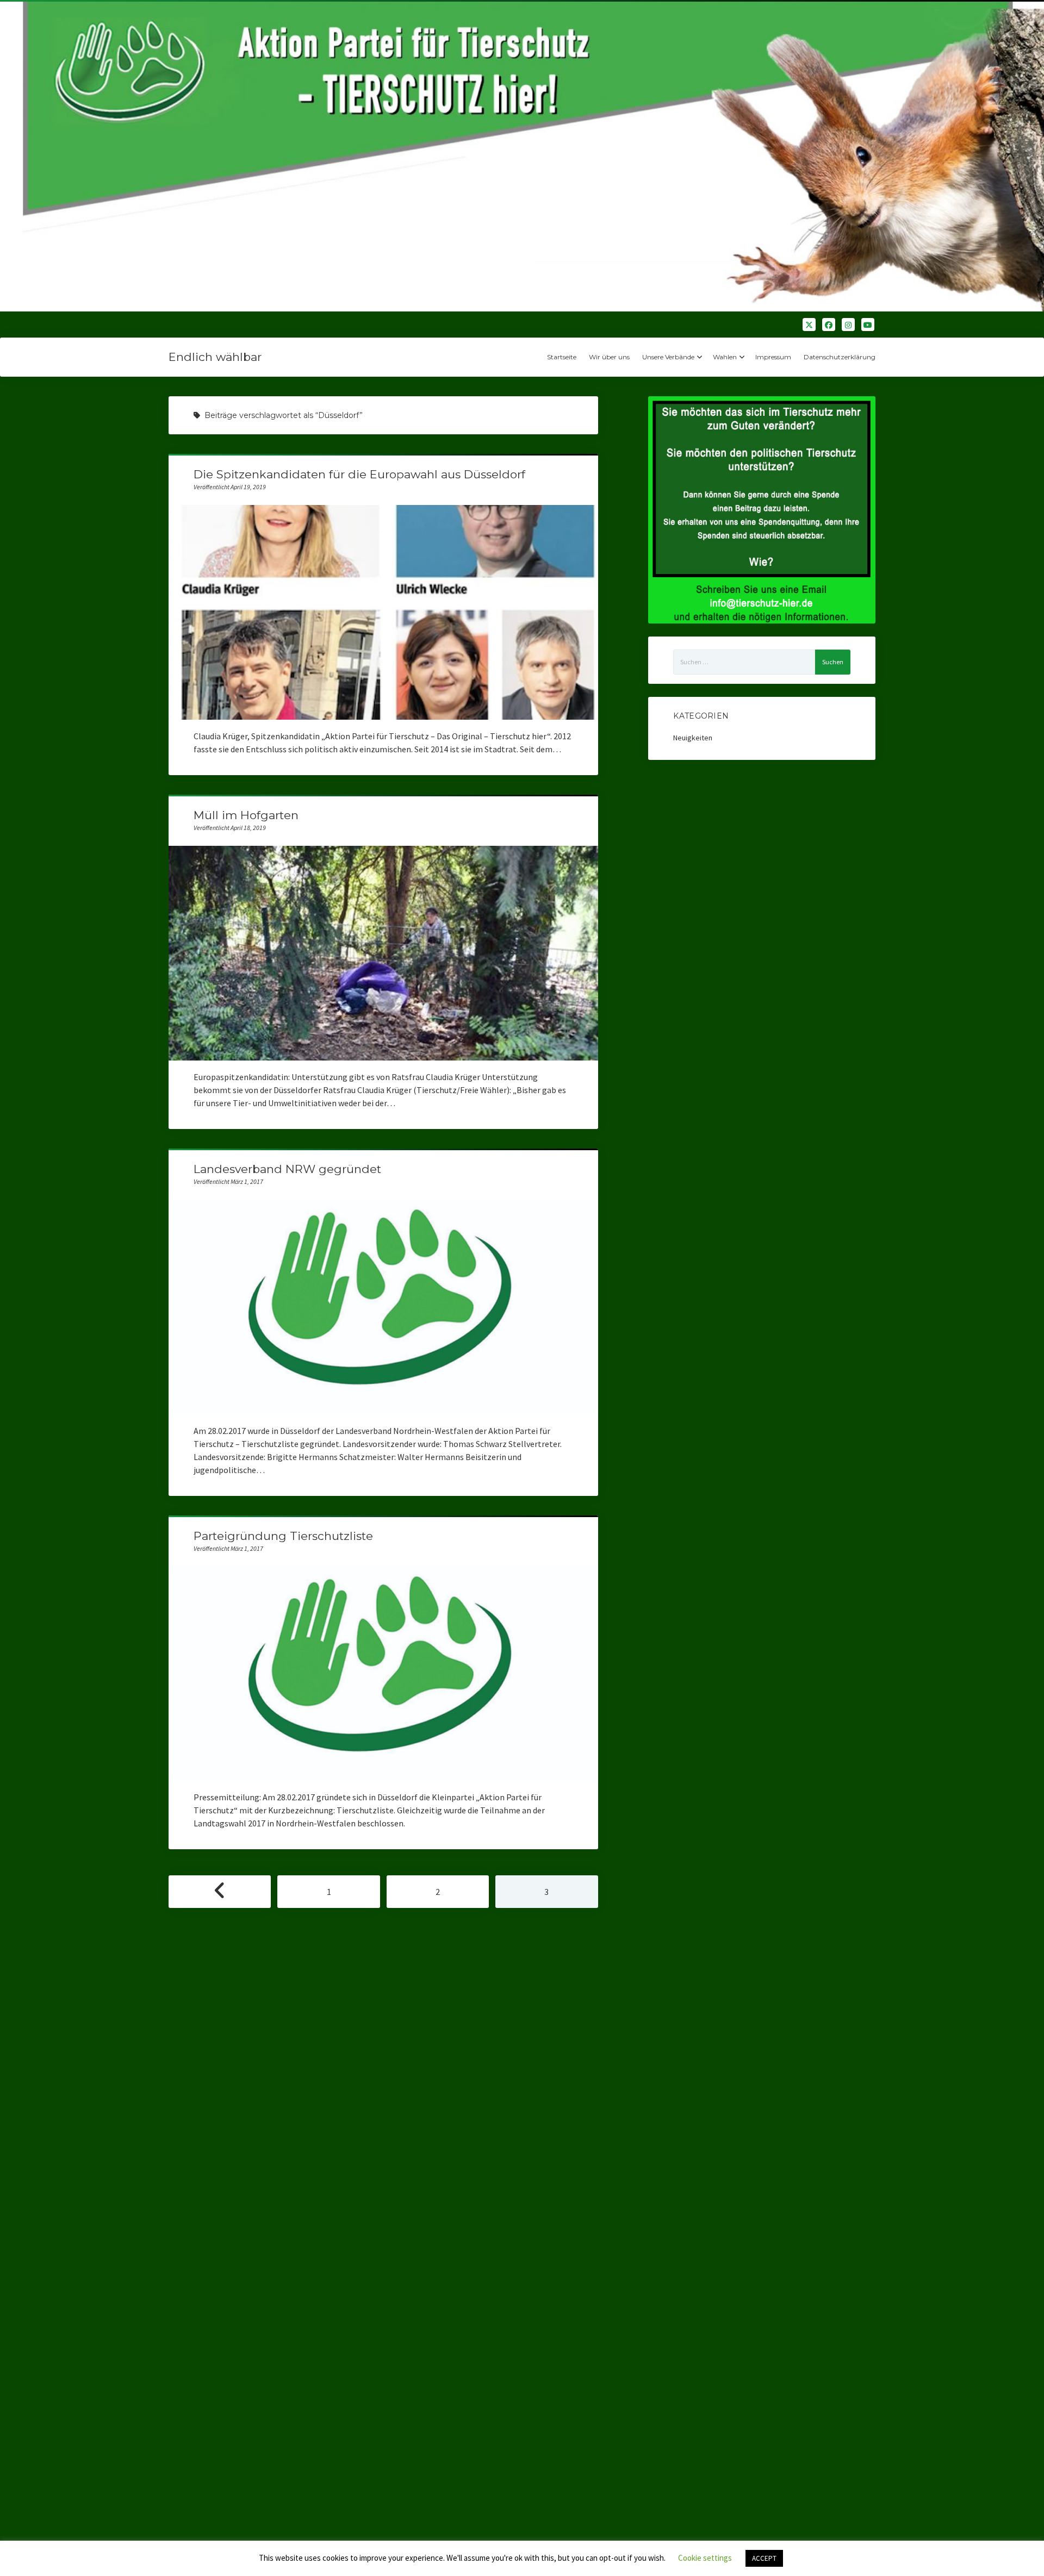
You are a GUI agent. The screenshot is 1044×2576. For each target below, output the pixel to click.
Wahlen (725, 357)
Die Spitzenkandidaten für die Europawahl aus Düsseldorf (359, 474)
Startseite (562, 357)
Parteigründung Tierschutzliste (283, 1536)
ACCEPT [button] (764, 2558)
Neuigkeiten (693, 738)
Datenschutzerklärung (840, 357)
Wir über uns (609, 357)
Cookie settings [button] (705, 2558)
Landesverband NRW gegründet (287, 1169)
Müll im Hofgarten (246, 815)
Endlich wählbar (215, 357)
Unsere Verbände (668, 357)
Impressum (773, 357)
